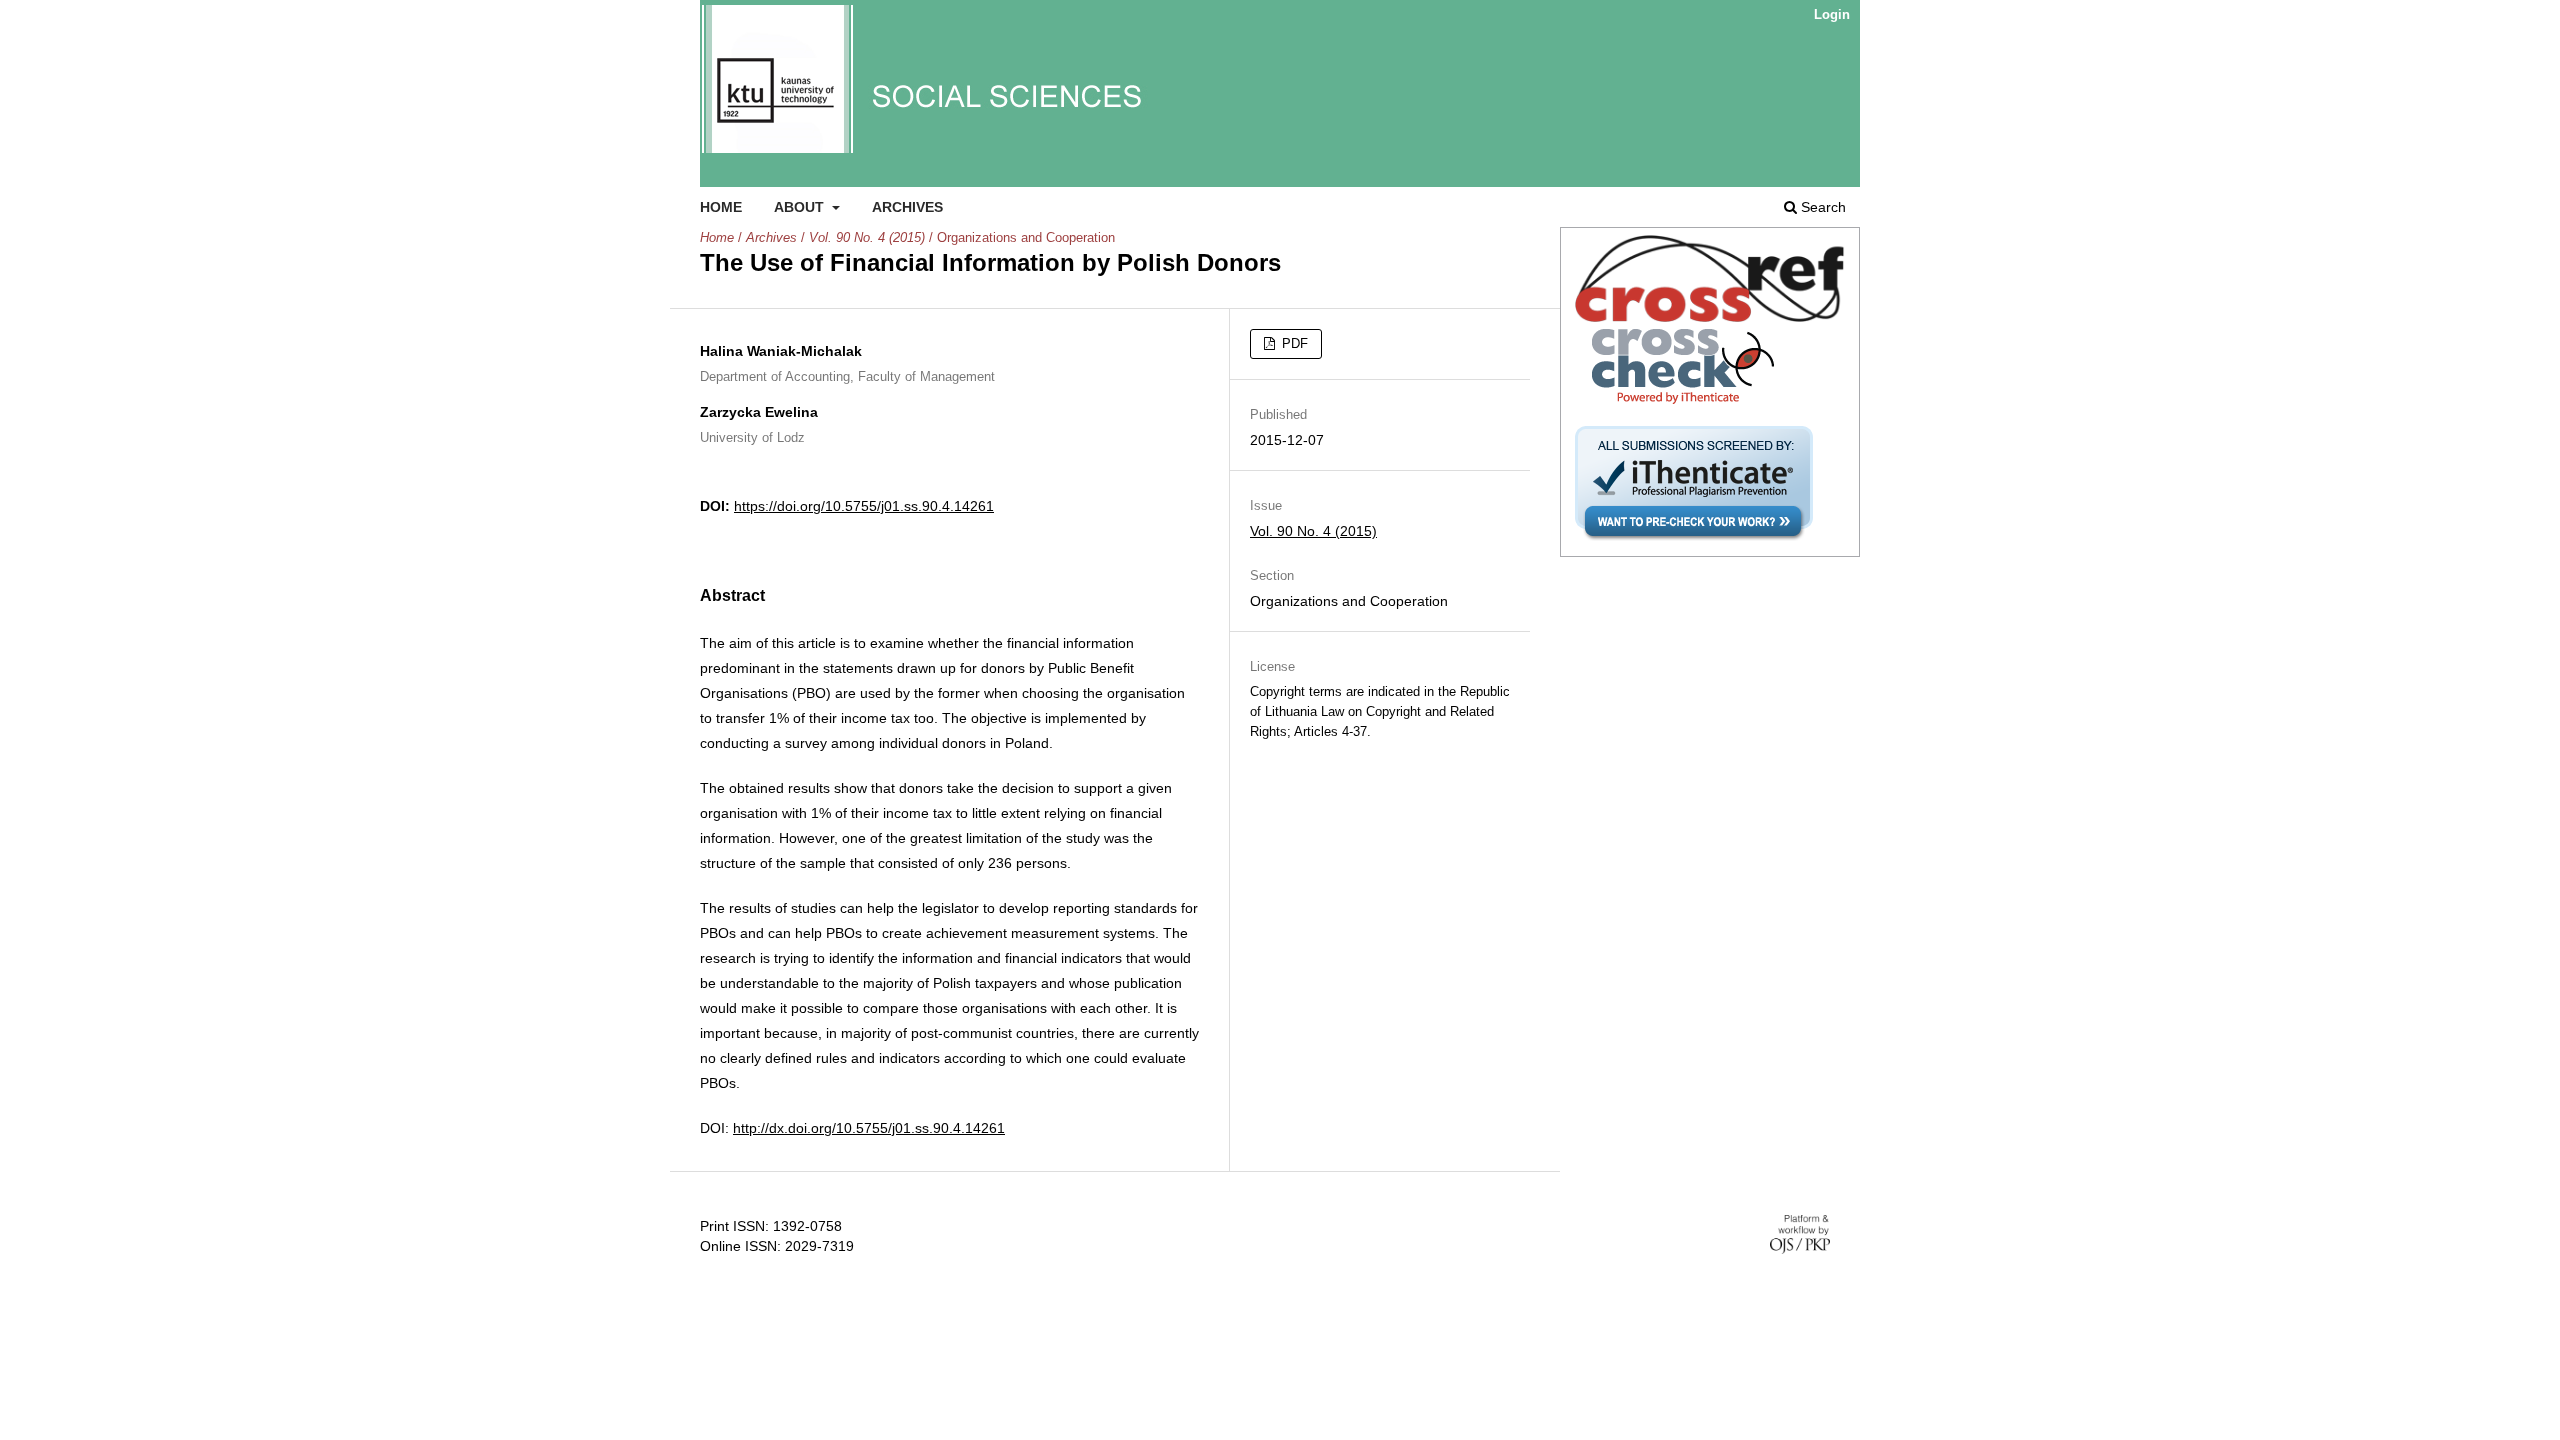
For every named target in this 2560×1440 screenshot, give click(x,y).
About (801, 207)
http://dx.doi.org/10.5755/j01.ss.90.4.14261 (869, 1128)
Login (1832, 14)
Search (1821, 207)
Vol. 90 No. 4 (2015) (867, 237)
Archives (907, 207)
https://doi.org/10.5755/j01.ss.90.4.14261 (864, 506)
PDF (1293, 343)
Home (721, 207)
